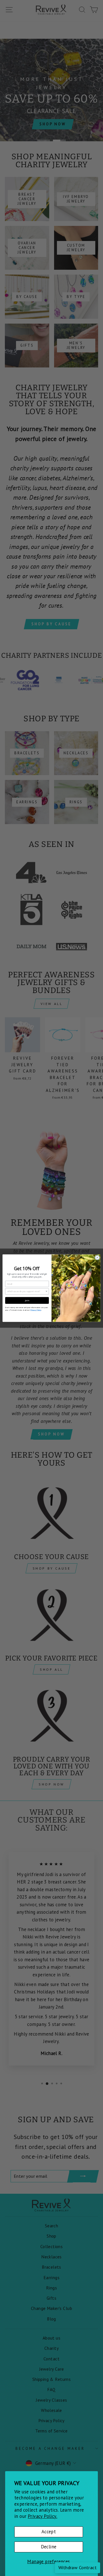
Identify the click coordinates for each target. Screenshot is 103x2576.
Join (27, 1300)
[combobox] (26, 1291)
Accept (49, 2532)
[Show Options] (46, 1291)
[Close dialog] (97, 1257)
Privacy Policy (36, 1310)
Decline (49, 2547)
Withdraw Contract (78, 2567)
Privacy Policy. (42, 2516)
